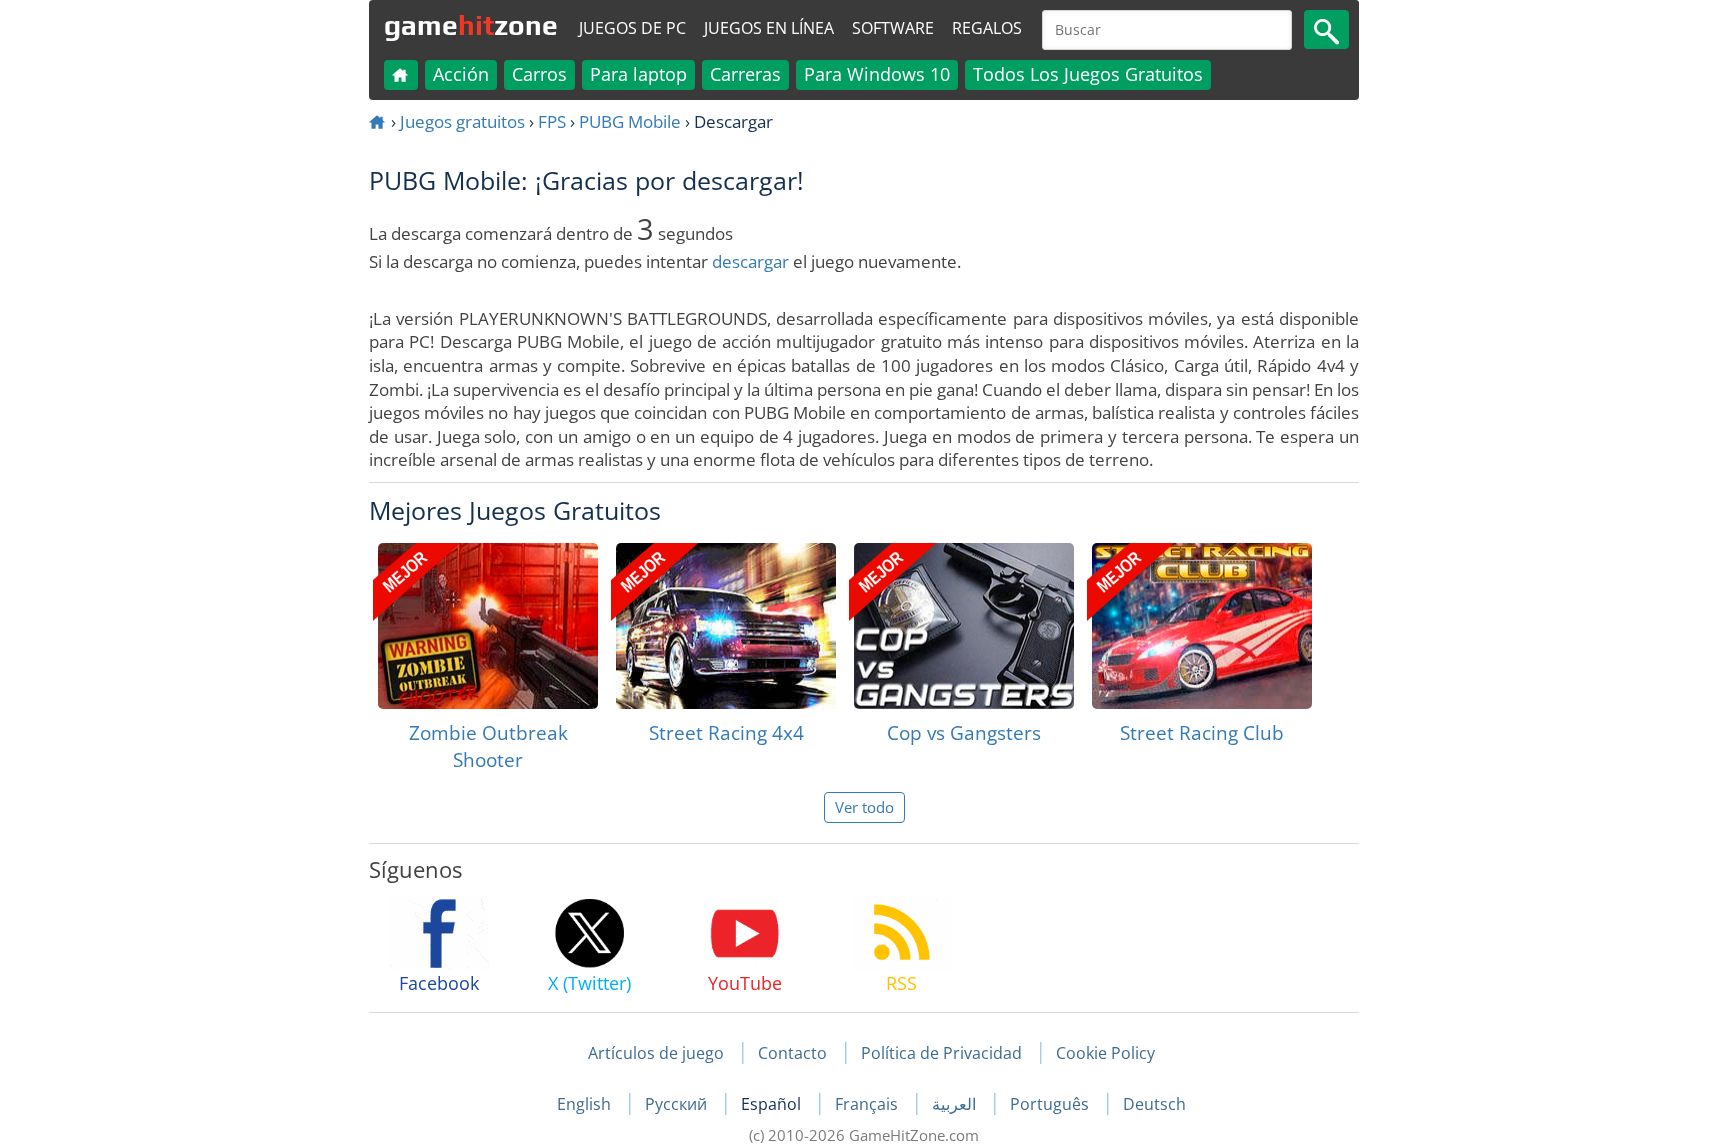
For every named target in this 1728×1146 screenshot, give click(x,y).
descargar (750, 261)
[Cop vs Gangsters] (964, 626)
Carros (539, 74)
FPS (552, 121)
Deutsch (1154, 1104)
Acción (461, 74)
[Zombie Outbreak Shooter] (488, 626)
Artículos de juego (656, 1053)
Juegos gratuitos (462, 121)
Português (1051, 1104)
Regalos (987, 28)
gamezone (471, 25)
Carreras (745, 74)
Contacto (792, 1053)
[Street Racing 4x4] (726, 626)
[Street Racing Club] (1202, 626)
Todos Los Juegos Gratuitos (1088, 74)
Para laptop (638, 74)
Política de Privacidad (941, 1053)
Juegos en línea (769, 28)
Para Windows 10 (877, 74)
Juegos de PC (632, 28)
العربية (956, 1104)
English (586, 1104)
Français (868, 1104)
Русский (678, 1104)
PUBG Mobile (630, 121)
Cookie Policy (1105, 1053)
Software (893, 28)
